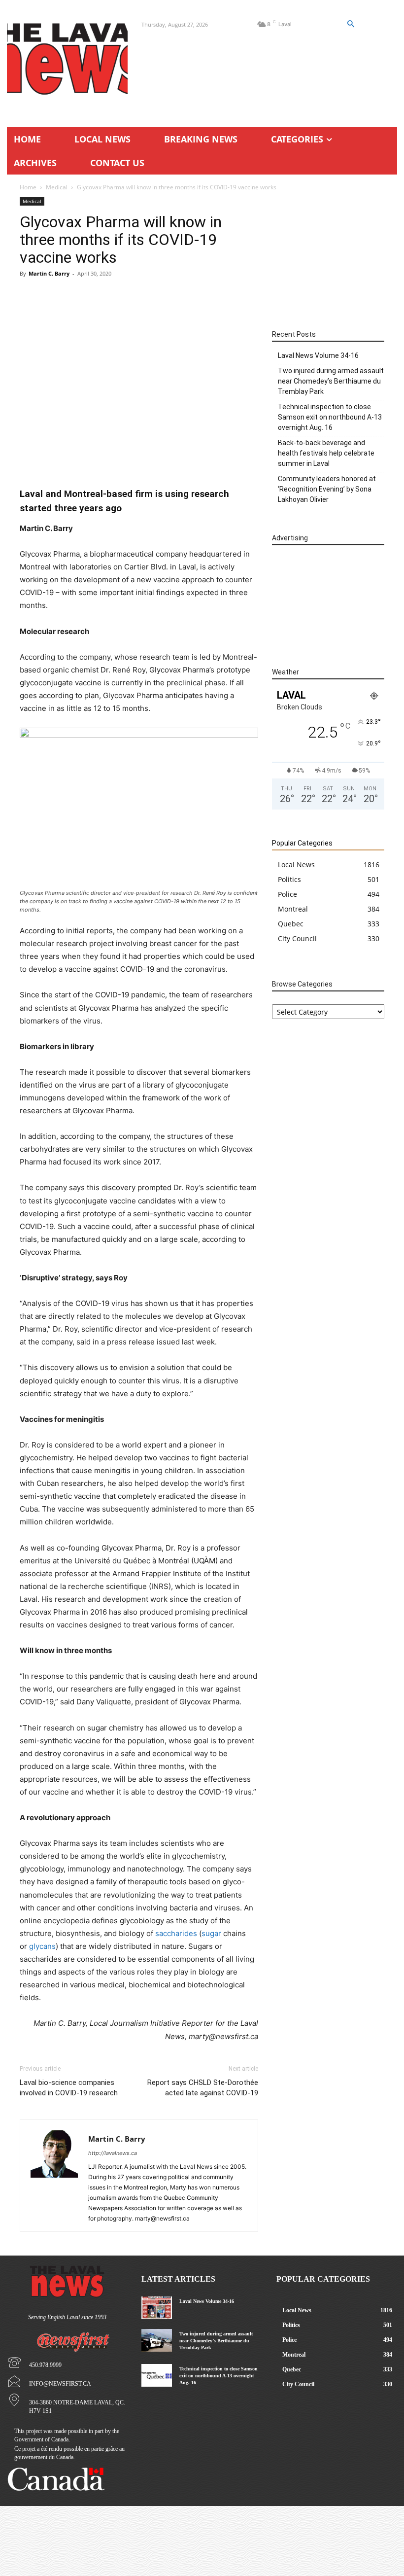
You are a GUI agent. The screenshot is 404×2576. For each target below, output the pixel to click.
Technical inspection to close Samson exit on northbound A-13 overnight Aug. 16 (330, 417)
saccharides (176, 1933)
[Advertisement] (139, 357)
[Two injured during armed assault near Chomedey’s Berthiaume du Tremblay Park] (156, 2340)
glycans (42, 1946)
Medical (57, 187)
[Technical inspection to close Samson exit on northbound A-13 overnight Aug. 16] (156, 2375)
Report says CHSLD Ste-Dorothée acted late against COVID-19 (203, 2088)
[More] (190, 459)
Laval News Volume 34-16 (318, 355)
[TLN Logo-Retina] (67, 59)
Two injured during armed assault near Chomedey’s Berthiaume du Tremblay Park (331, 381)
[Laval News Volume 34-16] (156, 2308)
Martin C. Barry (49, 273)
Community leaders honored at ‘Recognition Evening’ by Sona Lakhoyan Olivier (327, 489)
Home (28, 187)
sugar (211, 1933)
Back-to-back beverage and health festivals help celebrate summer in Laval (326, 453)
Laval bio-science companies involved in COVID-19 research (69, 2088)
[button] (350, 24)
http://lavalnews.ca (113, 2153)
